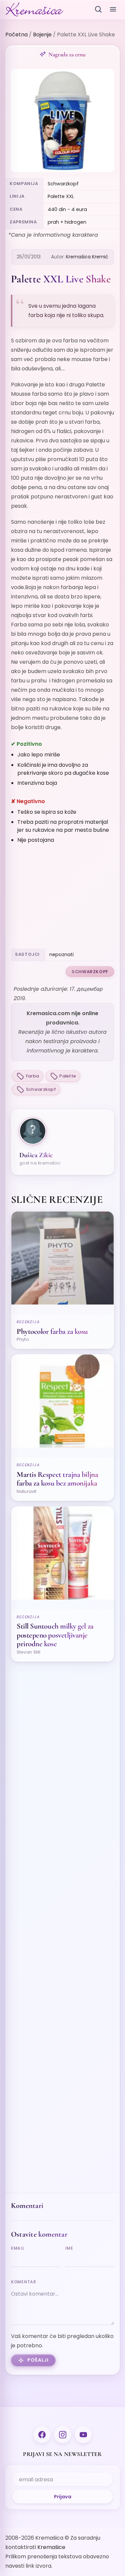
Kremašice (51, 2547)
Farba (32, 1076)
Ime (69, 2248)
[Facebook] (42, 2435)
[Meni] (113, 9)
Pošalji (38, 2360)
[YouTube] (83, 2435)
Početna (16, 35)
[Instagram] (63, 2435)
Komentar (24, 2282)
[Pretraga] (98, 9)
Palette (68, 1076)
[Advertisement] (62, 897)
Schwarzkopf (90, 972)
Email (18, 2248)
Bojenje (42, 35)
